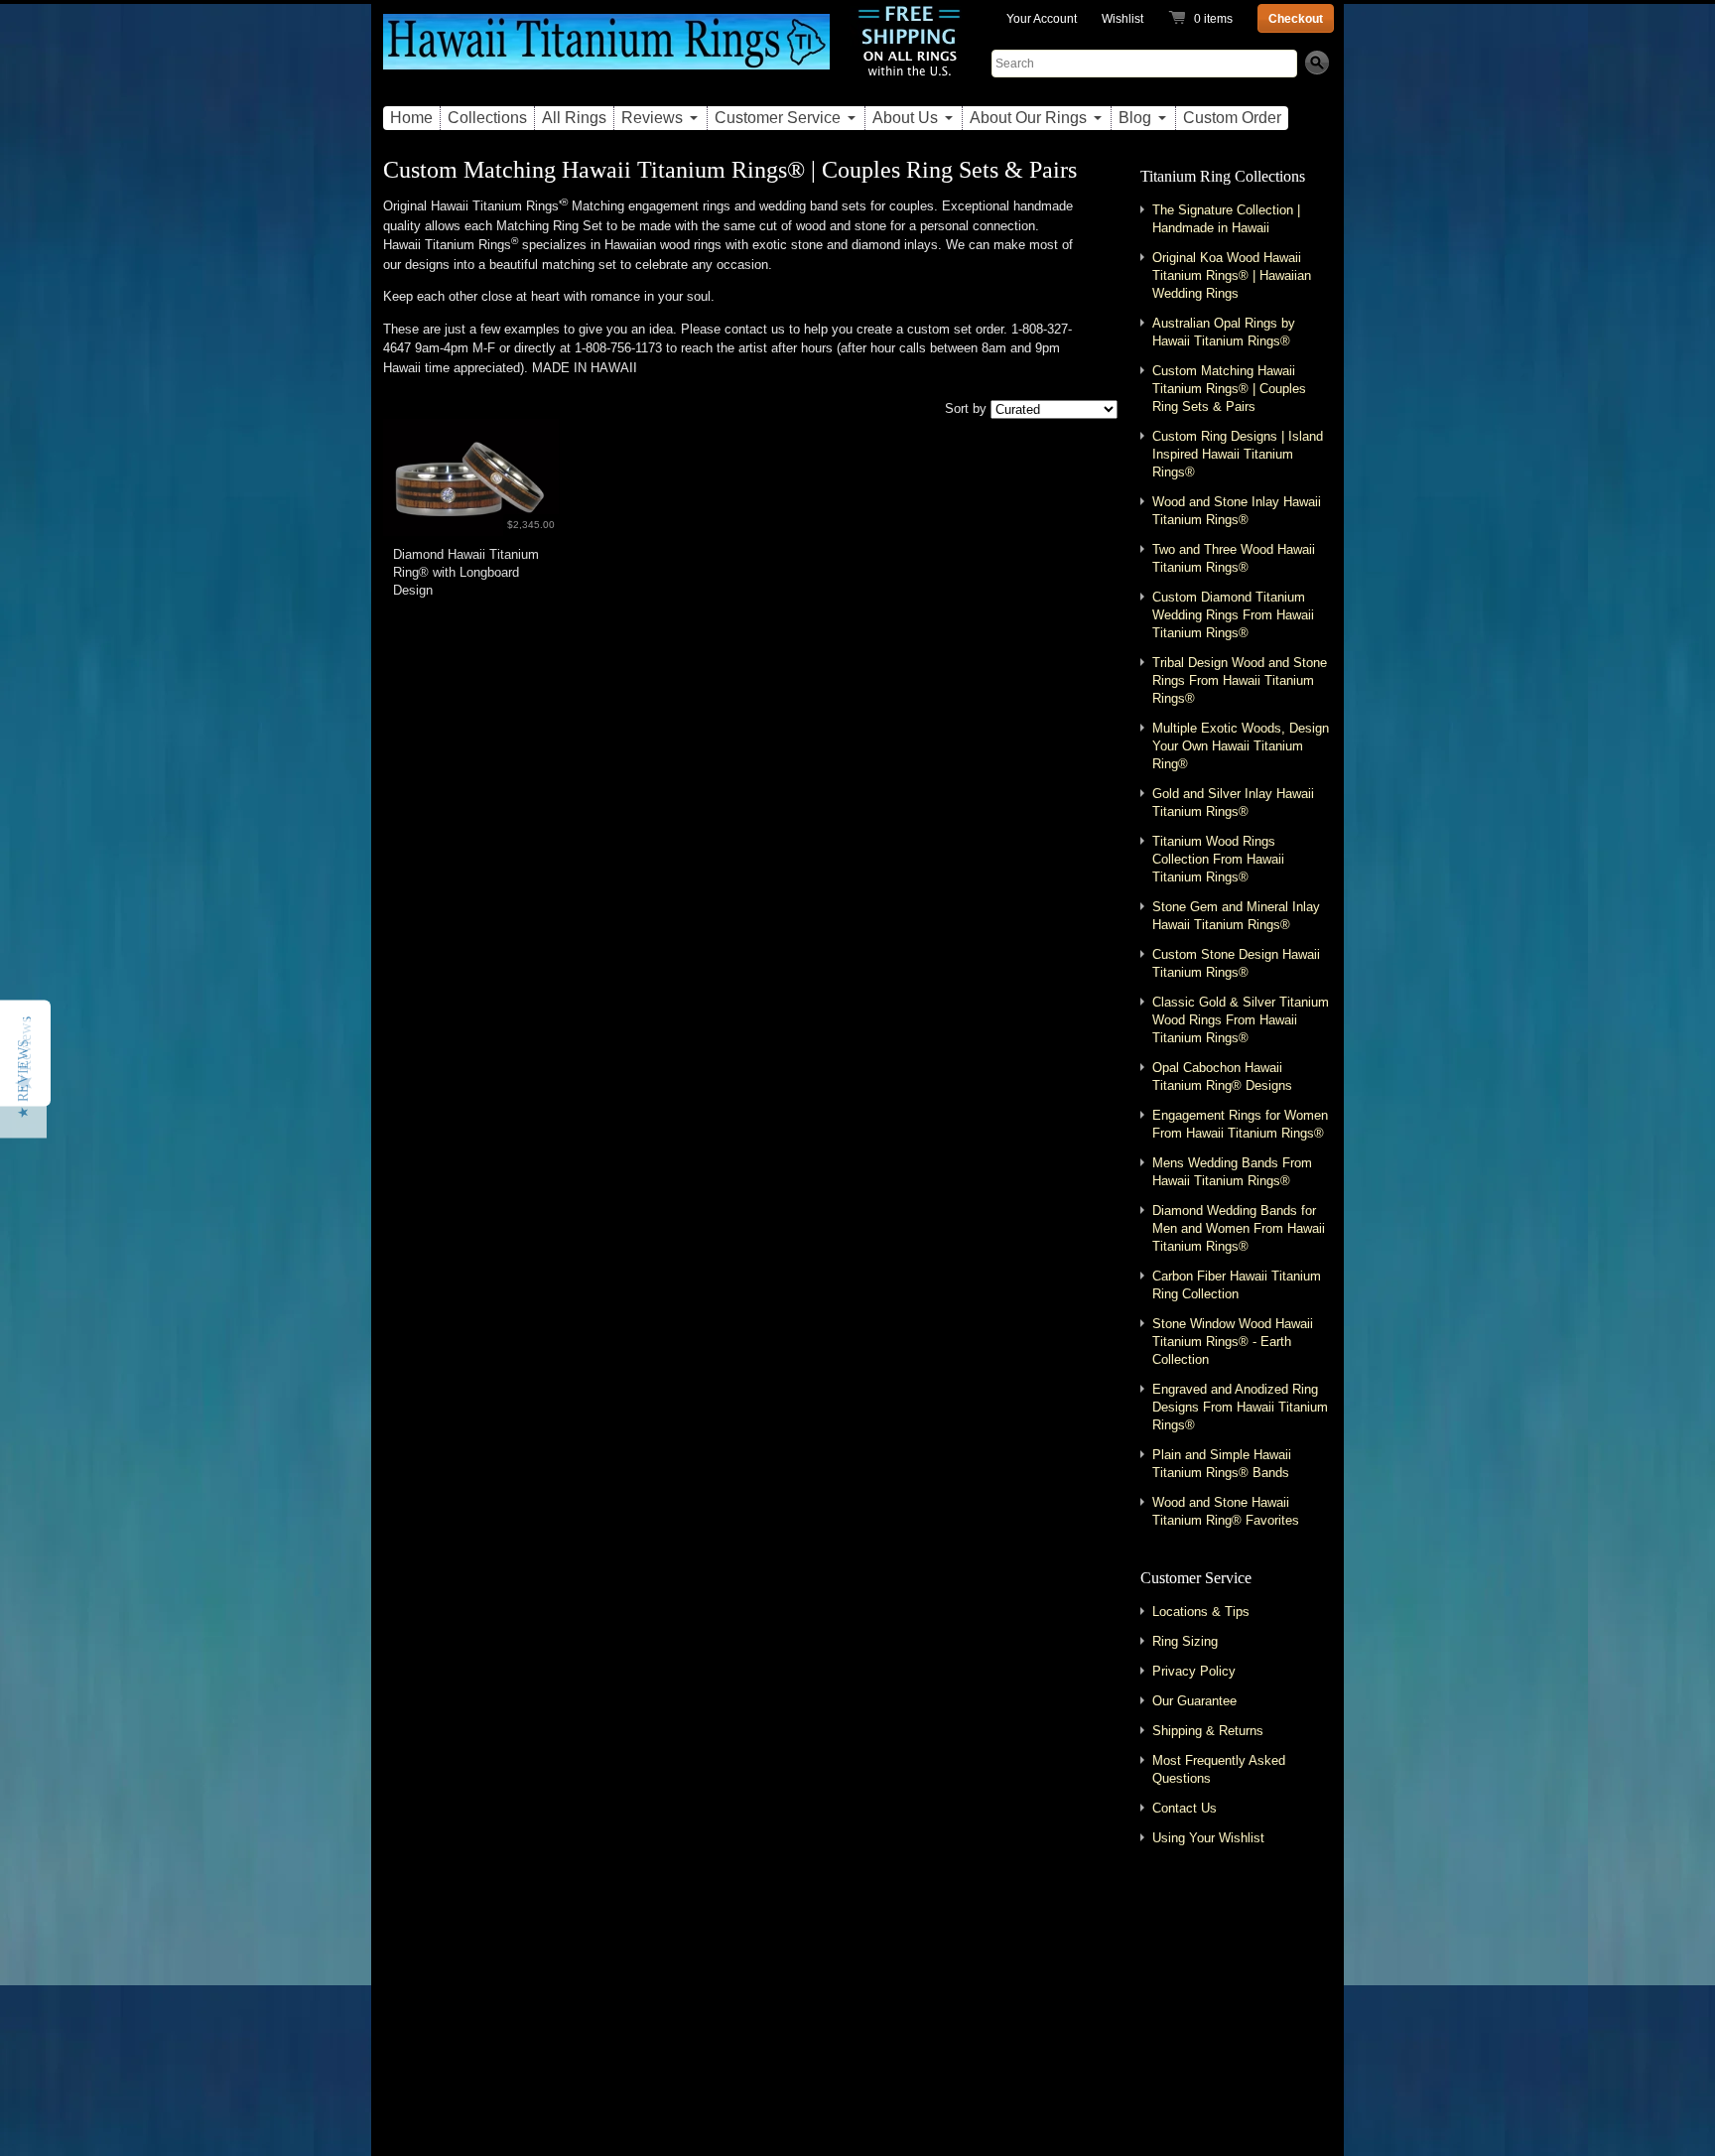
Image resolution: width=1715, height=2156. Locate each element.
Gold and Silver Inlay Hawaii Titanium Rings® (1233, 803)
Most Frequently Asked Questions (1219, 1769)
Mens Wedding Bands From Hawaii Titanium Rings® (1232, 1172)
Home (411, 118)
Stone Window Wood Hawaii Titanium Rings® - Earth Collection (1233, 1342)
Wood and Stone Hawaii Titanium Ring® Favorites (1226, 1511)
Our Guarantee (1194, 1701)
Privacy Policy (1194, 1671)
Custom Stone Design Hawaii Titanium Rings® (1236, 963)
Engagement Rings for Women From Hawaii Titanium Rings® (1240, 1124)
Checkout (1296, 19)
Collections (487, 118)
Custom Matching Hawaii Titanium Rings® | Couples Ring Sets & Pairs (1229, 389)
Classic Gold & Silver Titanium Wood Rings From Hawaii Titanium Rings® (1241, 1020)
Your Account (1042, 19)
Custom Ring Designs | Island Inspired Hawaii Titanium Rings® (1238, 454)
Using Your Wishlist (1208, 1838)
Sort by (966, 408)
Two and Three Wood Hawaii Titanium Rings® (1234, 558)
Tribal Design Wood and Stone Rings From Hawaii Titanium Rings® (1240, 680)
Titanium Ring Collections (1223, 176)
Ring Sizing (1185, 1641)
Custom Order (1232, 118)
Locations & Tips (1201, 1612)
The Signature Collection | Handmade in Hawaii (1226, 219)
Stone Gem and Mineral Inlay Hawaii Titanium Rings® (1236, 916)
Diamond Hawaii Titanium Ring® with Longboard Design (466, 572)
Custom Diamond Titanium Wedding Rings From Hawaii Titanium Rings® (1233, 615)
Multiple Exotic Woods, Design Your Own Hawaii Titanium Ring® (1241, 746)
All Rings (574, 118)
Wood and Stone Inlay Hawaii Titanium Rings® (1237, 511)
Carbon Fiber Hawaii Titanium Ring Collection (1237, 1285)
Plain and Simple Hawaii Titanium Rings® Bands (1222, 1464)
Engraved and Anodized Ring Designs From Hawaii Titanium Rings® (1240, 1407)
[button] (23, 1078)
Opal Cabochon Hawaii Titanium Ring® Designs (1222, 1077)
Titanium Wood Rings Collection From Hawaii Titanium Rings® (1218, 859)
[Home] (606, 53)
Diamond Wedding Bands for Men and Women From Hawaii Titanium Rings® (1239, 1228)
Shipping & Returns (1208, 1731)
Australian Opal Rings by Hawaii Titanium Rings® (1224, 332)
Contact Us (1185, 1808)
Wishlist (1122, 19)
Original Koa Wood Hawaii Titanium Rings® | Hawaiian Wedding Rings (1232, 275)
